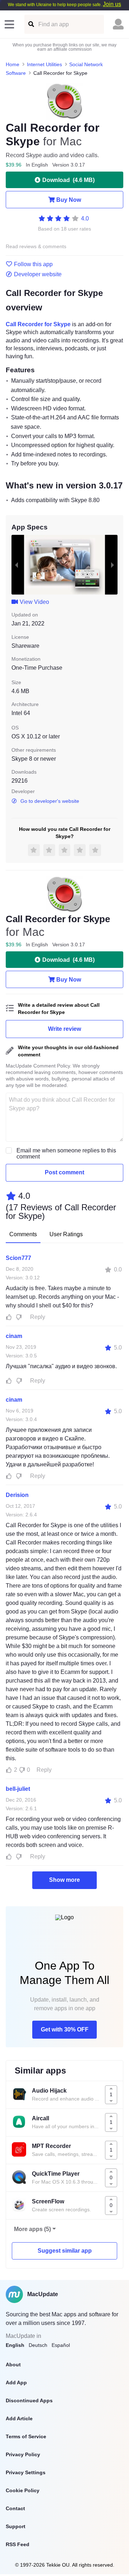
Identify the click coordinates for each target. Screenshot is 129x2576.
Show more (64, 1880)
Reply (38, 1317)
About (13, 2365)
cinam (14, 1336)
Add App (16, 2382)
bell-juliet (18, 1789)
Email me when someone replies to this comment (66, 1153)
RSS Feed (18, 2544)
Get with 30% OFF (65, 2029)
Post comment (64, 1172)
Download (68, 180)
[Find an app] (31, 24)
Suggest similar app (65, 2251)
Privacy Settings (26, 2472)
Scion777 (18, 1258)
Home (13, 64)
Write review (64, 1029)
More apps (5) (32, 2229)
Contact (15, 2508)
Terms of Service (26, 2436)
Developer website (38, 274)
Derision (17, 1495)
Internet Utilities (44, 64)
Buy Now (69, 200)
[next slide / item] (113, 565)
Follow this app (33, 264)
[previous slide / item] (16, 565)
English (15, 2345)
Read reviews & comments (36, 247)
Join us (112, 4)
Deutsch (38, 2345)
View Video (34, 602)
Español (61, 2345)
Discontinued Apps (29, 2400)
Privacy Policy (23, 2454)
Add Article (19, 2418)
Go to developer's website (50, 801)
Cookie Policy (23, 2490)
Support (16, 2526)
